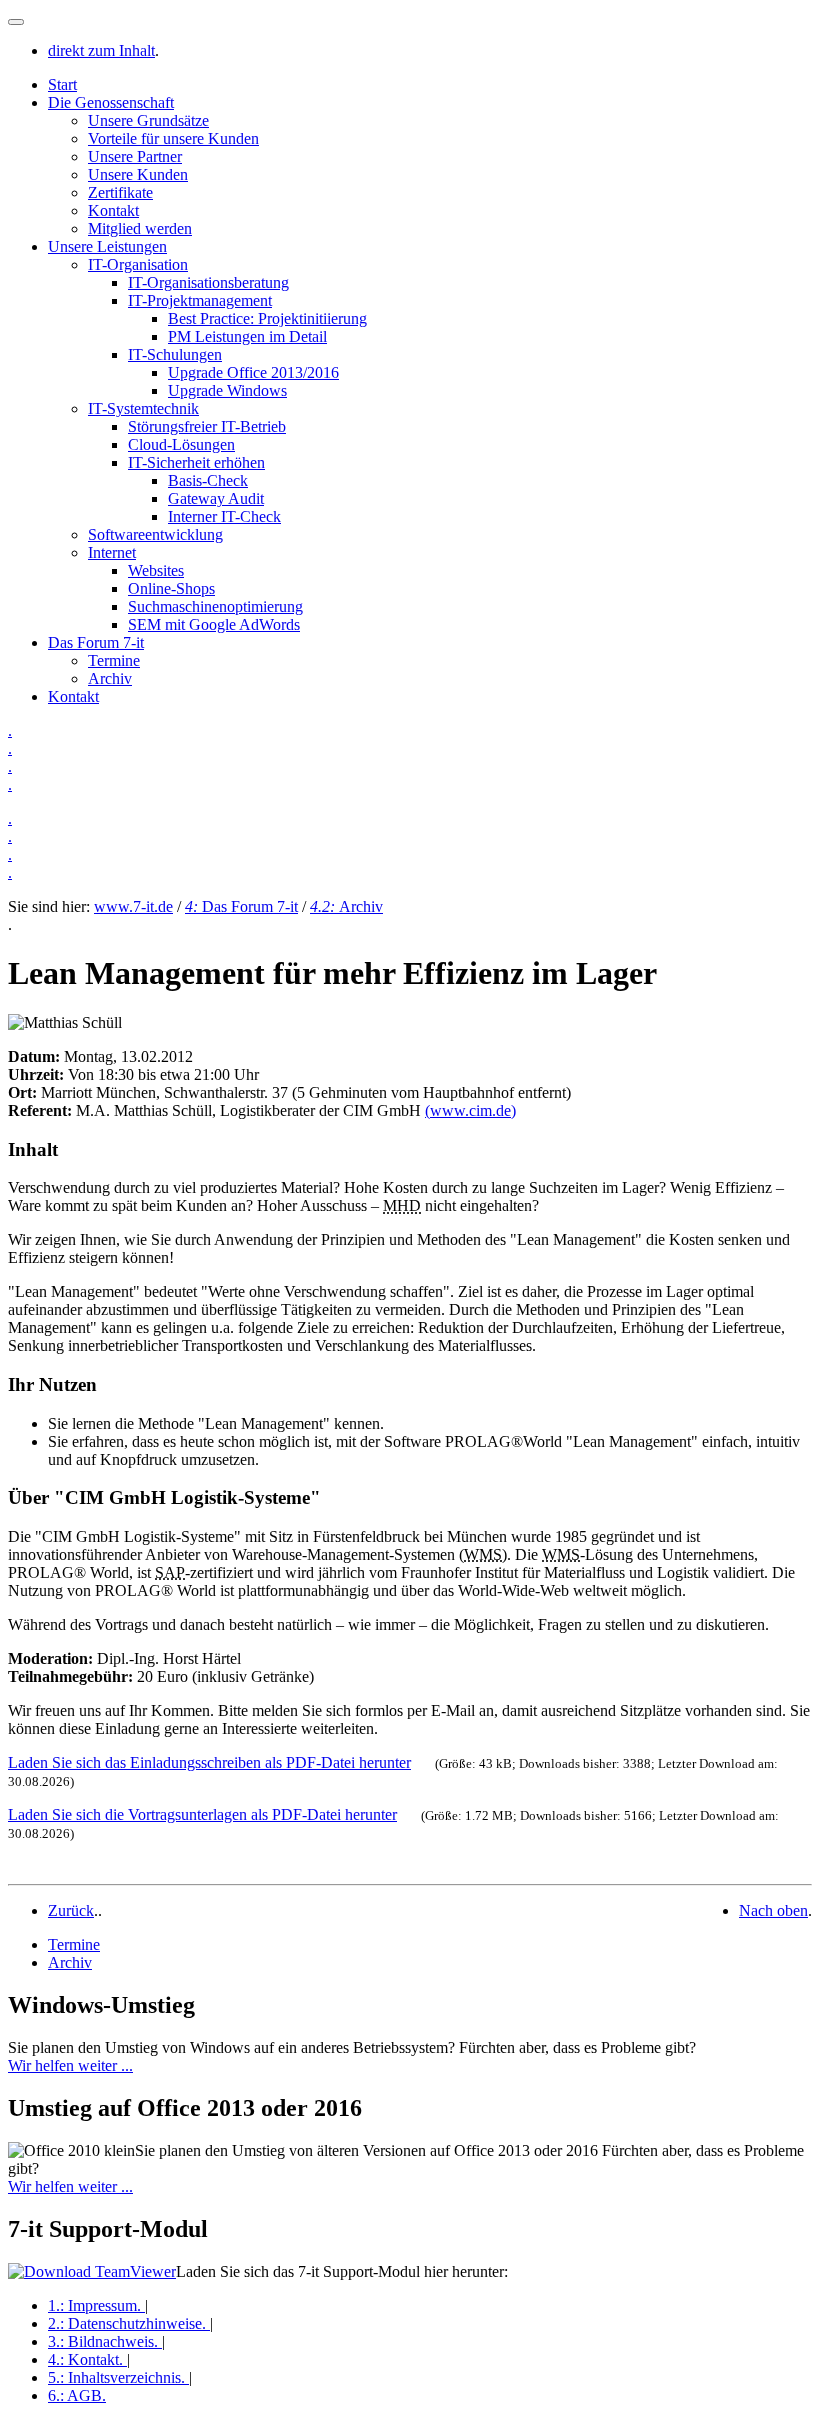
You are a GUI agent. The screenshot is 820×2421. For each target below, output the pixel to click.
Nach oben (773, 1910)
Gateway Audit (216, 498)
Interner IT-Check (224, 516)
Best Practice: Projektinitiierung (267, 318)
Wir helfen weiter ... (70, 2065)
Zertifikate (120, 192)
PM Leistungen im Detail (247, 336)
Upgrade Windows (227, 390)
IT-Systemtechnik (143, 408)
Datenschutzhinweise (127, 2323)
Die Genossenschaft (111, 102)
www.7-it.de (133, 906)
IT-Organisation (138, 264)
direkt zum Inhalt (101, 50)
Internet (112, 552)
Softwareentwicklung (155, 534)
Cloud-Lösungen (181, 444)
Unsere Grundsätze (148, 120)
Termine (114, 660)
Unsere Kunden (138, 174)
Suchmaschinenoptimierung (215, 606)
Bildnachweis (103, 2341)
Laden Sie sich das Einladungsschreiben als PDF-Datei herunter (209, 1762)
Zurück (71, 1910)
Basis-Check (208, 480)
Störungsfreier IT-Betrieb (207, 426)
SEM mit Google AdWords (214, 624)
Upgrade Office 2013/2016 (253, 372)
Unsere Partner (135, 156)
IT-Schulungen (175, 354)
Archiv (110, 678)
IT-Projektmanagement (200, 300)
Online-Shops (171, 588)
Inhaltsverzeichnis (116, 2377)
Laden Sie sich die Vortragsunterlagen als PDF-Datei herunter (202, 1814)
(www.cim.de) (470, 1110)
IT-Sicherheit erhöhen (196, 462)
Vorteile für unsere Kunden (173, 138)
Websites (156, 570)
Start (62, 84)
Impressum (94, 2305)
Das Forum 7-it (96, 642)
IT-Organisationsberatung (208, 282)
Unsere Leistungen (107, 246)
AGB (77, 2395)
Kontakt (113, 210)
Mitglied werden (140, 228)
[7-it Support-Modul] (92, 2271)
